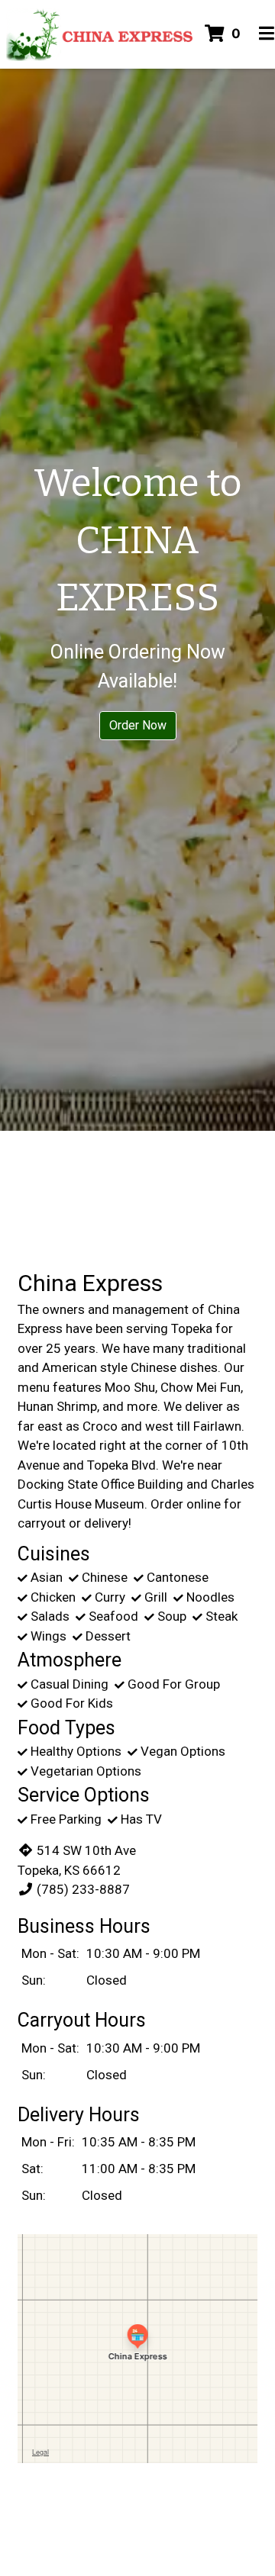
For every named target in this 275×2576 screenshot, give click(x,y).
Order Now (138, 725)
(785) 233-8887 (83, 1889)
